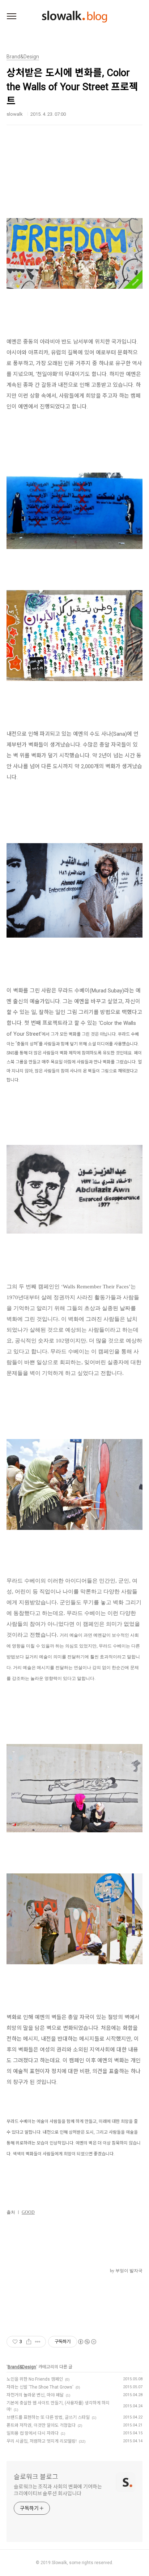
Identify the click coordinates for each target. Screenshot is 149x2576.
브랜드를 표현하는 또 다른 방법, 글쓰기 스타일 (48, 2417)
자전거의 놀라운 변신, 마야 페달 (35, 2395)
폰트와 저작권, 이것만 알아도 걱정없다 (41, 2425)
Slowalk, (60, 2563)
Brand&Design (22, 2367)
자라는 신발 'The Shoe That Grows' (40, 2387)
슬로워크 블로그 (36, 2477)
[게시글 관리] (38, 2342)
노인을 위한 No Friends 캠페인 (35, 2379)
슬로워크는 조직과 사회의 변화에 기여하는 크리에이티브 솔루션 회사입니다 (58, 2490)
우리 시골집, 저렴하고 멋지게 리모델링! (42, 2441)
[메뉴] (12, 17)
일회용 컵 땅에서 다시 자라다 (33, 2433)
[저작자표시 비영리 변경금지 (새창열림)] (87, 2342)
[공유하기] (29, 2342)
